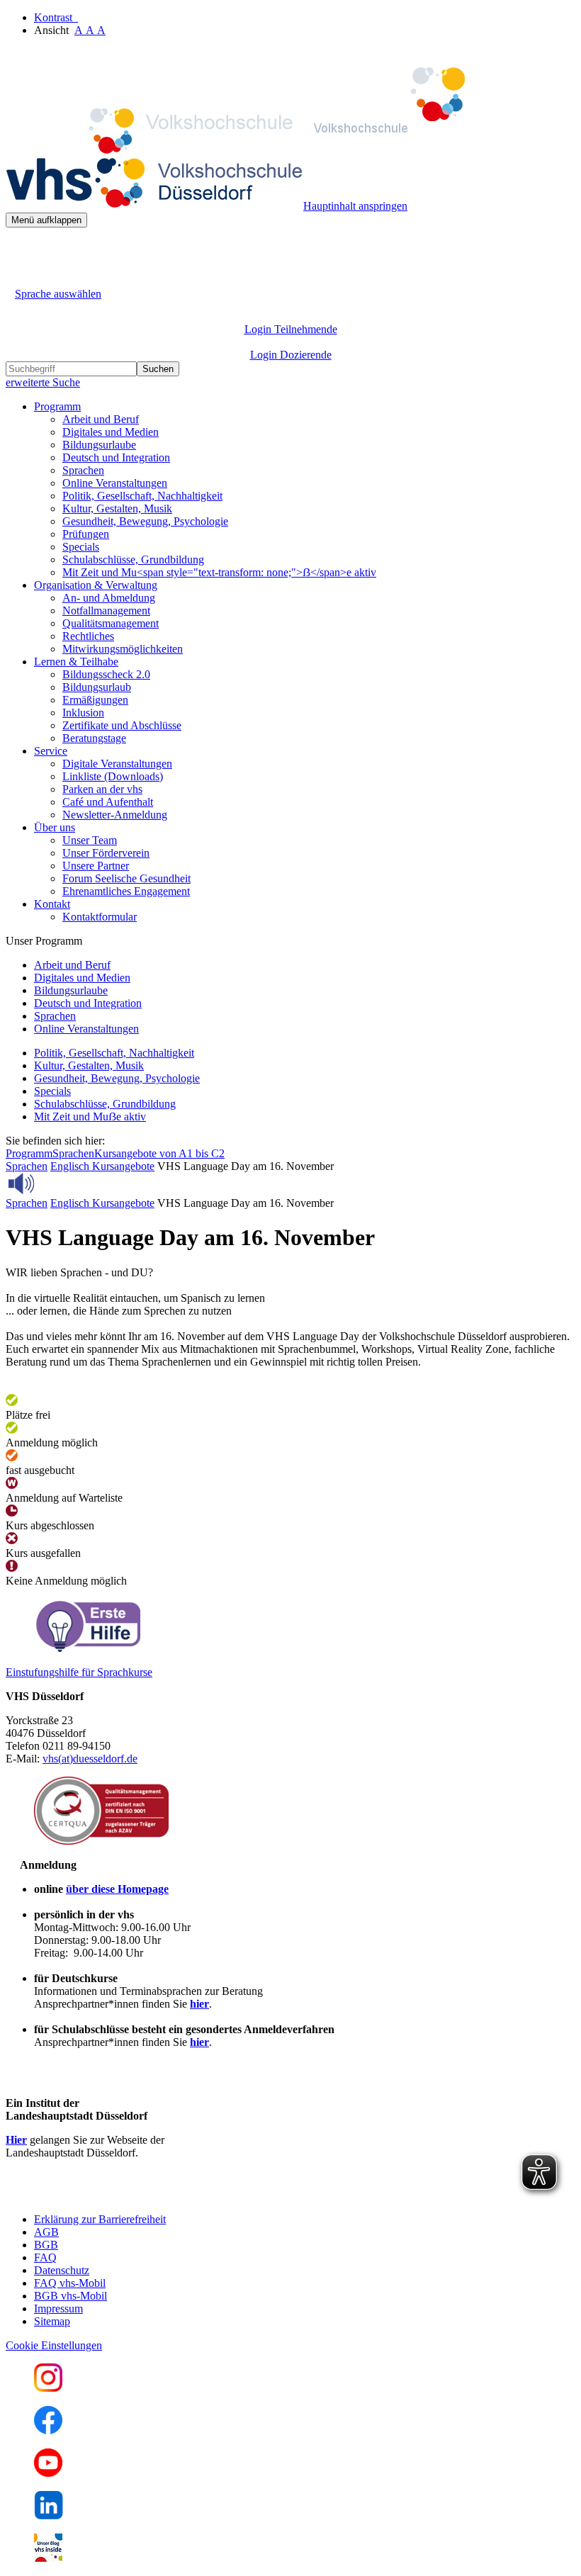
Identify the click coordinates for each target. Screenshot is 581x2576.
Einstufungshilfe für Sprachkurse (79, 1672)
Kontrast (56, 17)
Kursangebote (123, 1166)
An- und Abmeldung (109, 598)
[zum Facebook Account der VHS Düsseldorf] (48, 2430)
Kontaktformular (100, 917)
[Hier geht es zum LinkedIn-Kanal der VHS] (49, 2515)
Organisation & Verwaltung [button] (96, 585)
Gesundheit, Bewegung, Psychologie (145, 521)
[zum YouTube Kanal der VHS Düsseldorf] (48, 2473)
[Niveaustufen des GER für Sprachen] (87, 1648)
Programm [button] (57, 406)
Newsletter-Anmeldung (115, 815)
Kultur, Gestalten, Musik (117, 508)
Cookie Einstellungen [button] (54, 2345)
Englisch (71, 1166)
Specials (81, 547)
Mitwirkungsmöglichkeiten (123, 649)
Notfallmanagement (106, 611)
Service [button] (51, 751)
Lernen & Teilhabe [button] (76, 662)
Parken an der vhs (102, 789)
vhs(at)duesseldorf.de (90, 1759)
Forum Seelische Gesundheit (126, 878)
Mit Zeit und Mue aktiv (90, 1117)
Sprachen (83, 470)
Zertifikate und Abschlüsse (122, 725)
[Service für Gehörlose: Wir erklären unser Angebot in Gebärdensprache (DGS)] (18, 277)
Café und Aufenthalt (108, 802)
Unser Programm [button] (44, 941)
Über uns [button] (55, 827)
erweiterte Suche (43, 382)
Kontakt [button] (52, 904)
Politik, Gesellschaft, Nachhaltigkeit (142, 496)
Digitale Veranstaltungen (117, 764)
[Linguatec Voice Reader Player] (53, 1183)
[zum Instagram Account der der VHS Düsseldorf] (48, 2388)
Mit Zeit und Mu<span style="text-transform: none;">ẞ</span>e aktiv (219, 572)
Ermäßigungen (95, 700)
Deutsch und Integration (116, 457)
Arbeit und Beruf (101, 419)
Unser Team (90, 840)
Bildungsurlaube (99, 445)
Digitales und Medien (111, 432)
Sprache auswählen (58, 294)
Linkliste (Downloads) (113, 776)
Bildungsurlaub (97, 687)
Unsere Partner (96, 866)
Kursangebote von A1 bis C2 (159, 1153)
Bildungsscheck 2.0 (106, 674)
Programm (29, 1153)
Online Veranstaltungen (115, 483)
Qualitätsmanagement (111, 623)
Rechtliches (88, 636)
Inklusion (83, 713)
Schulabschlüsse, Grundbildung (133, 559)
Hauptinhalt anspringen (355, 206)
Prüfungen (86, 534)
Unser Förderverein (106, 853)
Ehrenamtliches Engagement (126, 891)
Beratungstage (94, 738)
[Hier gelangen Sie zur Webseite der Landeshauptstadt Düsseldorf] (105, 2195)
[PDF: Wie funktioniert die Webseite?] (18, 249)
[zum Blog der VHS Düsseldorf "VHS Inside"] (48, 2558)
